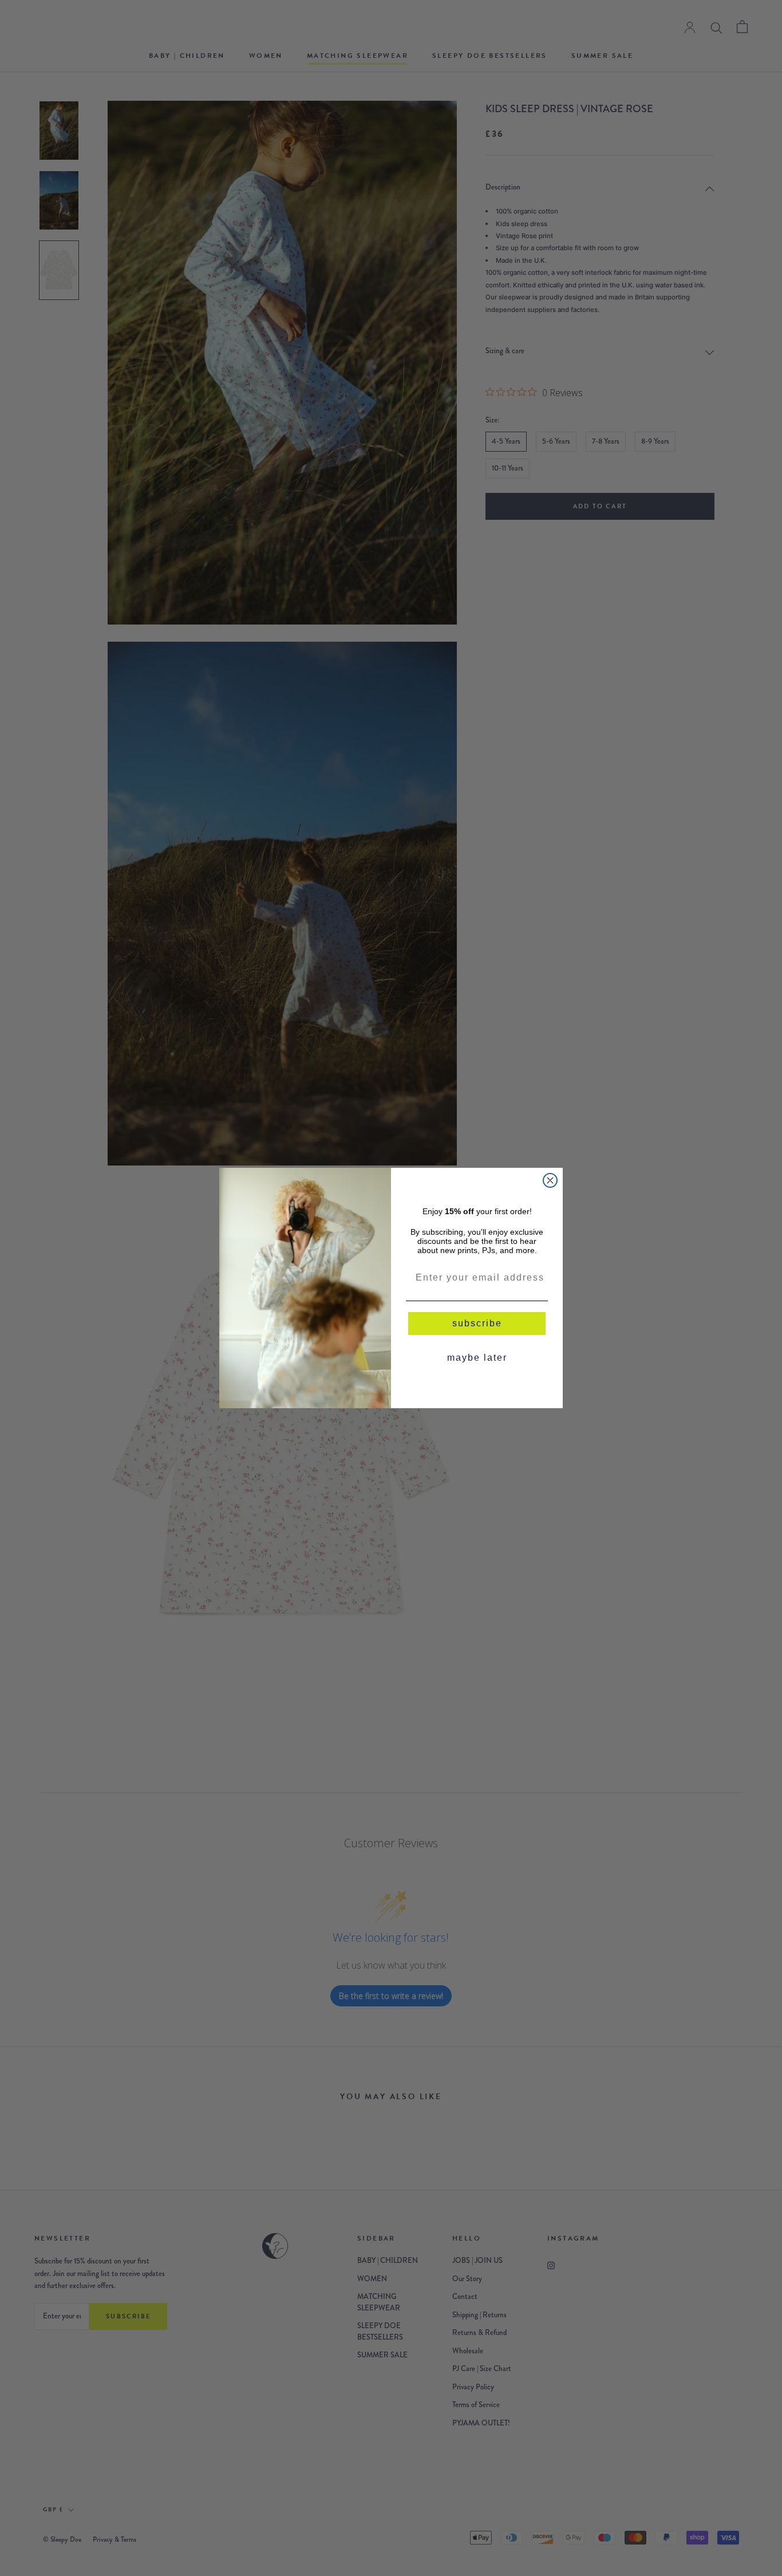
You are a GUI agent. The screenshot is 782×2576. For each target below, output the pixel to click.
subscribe (477, 1323)
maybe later (477, 1358)
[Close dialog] (550, 1180)
